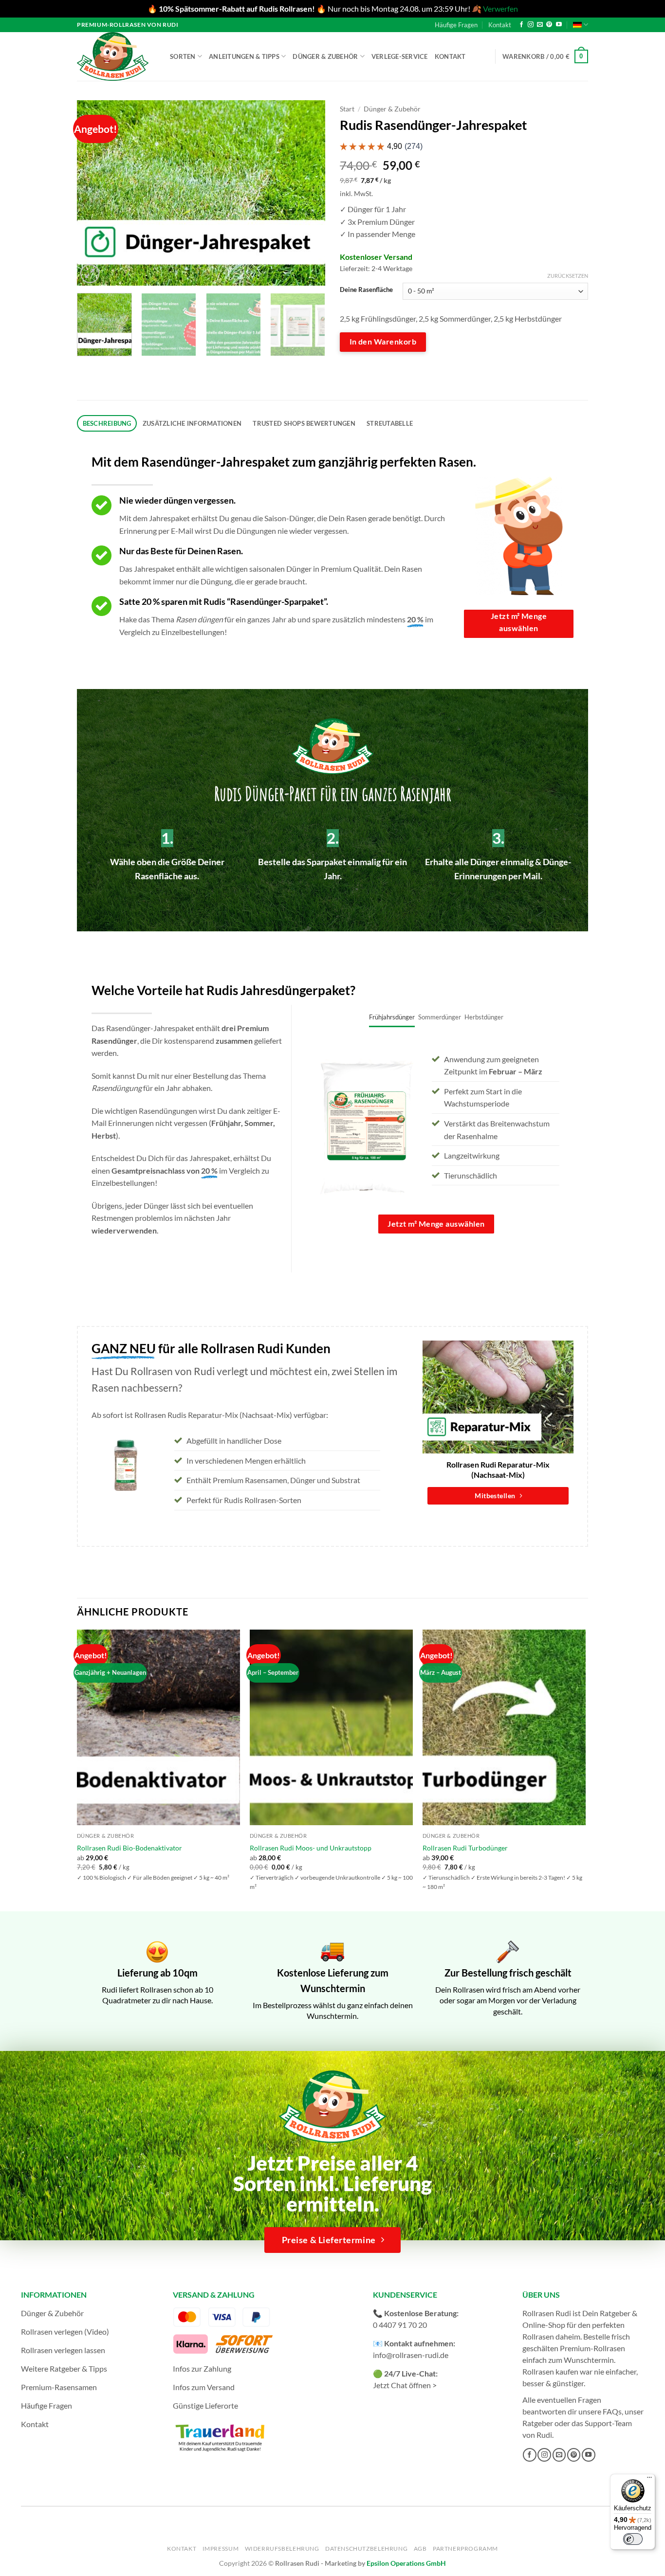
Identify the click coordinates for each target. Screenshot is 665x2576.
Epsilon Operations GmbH (406, 2563)
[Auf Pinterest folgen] (549, 25)
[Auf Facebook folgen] (521, 25)
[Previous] (94, 193)
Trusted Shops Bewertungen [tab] (304, 423)
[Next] (308, 193)
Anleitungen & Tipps (244, 56)
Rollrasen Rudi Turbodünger (465, 1848)
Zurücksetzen (568, 276)
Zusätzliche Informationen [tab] (192, 423)
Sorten (183, 56)
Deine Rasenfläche (366, 290)
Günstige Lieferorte (205, 2405)
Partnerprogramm (465, 2549)
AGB (420, 2549)
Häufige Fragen (456, 25)
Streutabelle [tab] (390, 423)
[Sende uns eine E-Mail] (540, 25)
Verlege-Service (400, 56)
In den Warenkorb (383, 342)
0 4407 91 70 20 (400, 2325)
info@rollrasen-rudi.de (411, 2355)
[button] (545, 56)
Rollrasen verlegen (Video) (65, 2331)
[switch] (633, 2539)
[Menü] (649, 2480)
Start (347, 109)
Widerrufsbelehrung (282, 2549)
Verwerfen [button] (500, 9)
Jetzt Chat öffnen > (405, 2385)
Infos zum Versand (204, 2387)
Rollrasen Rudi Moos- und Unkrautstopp (311, 1848)
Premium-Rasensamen (59, 2387)
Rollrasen (538, 2336)
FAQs (612, 2411)
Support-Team (608, 2423)
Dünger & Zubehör (325, 56)
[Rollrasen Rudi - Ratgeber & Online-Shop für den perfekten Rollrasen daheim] (114, 56)
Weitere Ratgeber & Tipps (64, 2368)
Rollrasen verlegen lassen (63, 2350)
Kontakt (500, 25)
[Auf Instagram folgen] (531, 25)
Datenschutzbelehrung (366, 2549)
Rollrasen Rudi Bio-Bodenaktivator (129, 1848)
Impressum (221, 2549)
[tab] (392, 1017)
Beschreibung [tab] (107, 423)
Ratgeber (538, 2423)
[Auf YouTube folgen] (559, 25)
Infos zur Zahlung (202, 2368)
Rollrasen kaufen (550, 2371)
